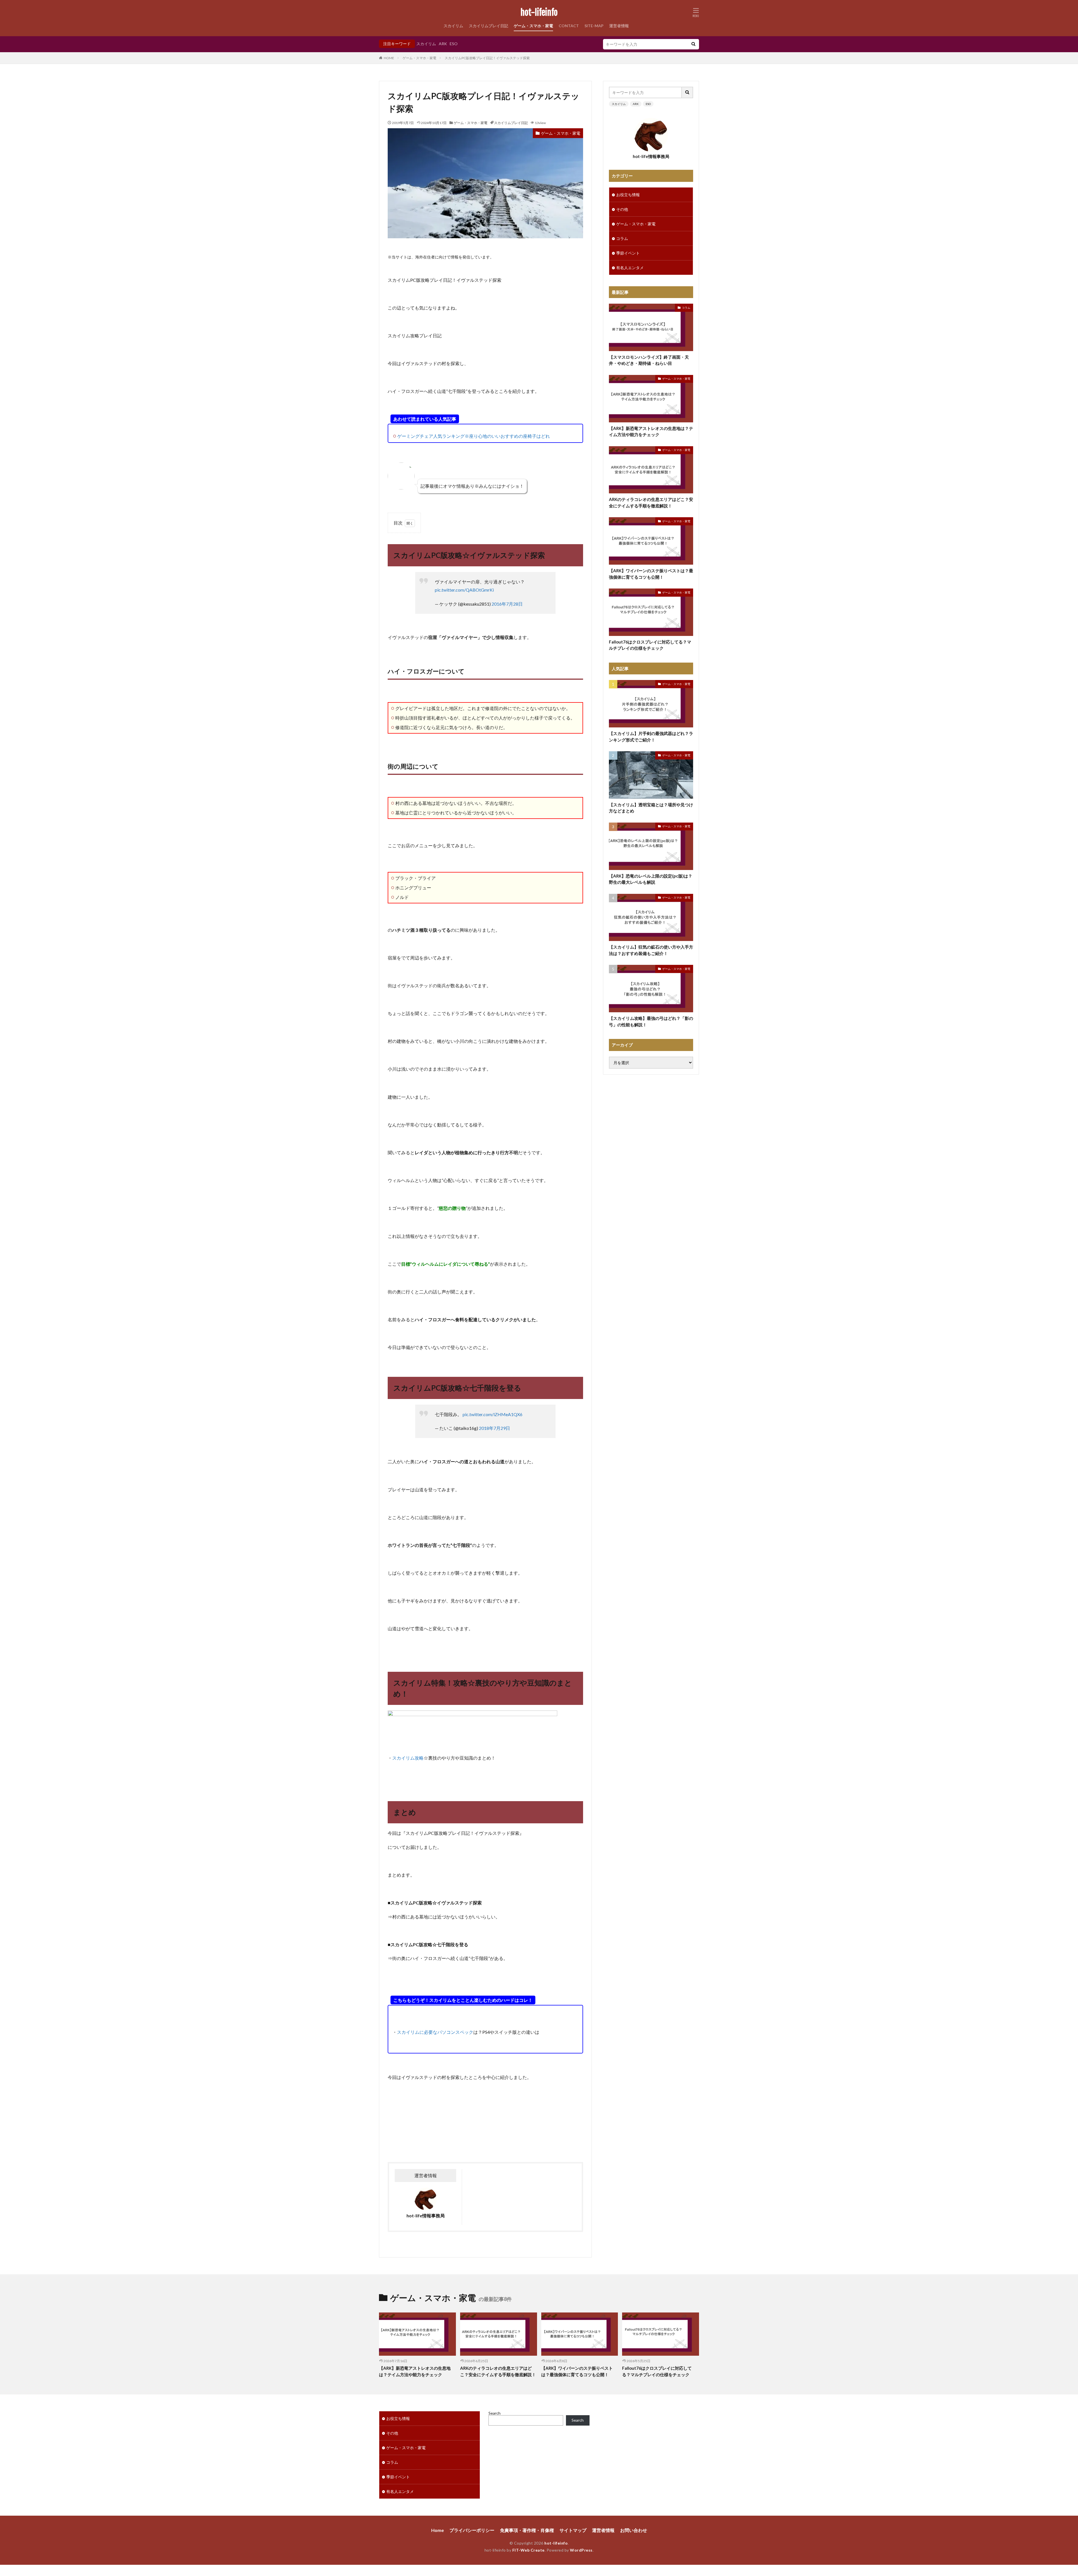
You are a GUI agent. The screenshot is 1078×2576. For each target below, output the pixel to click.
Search (495, 2413)
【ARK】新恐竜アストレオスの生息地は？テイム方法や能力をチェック (651, 431)
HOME (389, 58)
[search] (693, 44)
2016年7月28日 (507, 604)
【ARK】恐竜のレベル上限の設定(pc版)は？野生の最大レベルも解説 (651, 879)
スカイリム (453, 26)
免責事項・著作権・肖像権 (527, 2530)
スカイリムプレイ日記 (488, 26)
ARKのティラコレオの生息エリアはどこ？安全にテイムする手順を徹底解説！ (651, 502)
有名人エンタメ (630, 268)
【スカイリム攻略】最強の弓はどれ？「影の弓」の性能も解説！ (651, 1021)
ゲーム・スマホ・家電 (533, 26)
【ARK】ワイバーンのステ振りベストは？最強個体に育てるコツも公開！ (651, 574)
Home (438, 2530)
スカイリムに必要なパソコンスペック (435, 2032)
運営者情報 (619, 26)
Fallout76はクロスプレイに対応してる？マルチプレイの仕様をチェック (650, 645)
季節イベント (628, 253)
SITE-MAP (594, 26)
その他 (622, 209)
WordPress (581, 2550)
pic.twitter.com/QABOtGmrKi (464, 590)
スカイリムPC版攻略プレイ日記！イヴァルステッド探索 (487, 58)
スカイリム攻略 (408, 1758)
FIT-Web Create (528, 2550)
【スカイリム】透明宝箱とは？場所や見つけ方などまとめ (651, 808)
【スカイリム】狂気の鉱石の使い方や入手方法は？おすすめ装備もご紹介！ (651, 950)
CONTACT (569, 26)
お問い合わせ (634, 2530)
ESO (454, 44)
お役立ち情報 (628, 195)
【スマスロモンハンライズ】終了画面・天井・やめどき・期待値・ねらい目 (649, 360)
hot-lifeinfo (539, 13)
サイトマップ (573, 2530)
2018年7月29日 (495, 1428)
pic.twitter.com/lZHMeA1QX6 (493, 1414)
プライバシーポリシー (472, 2530)
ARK (443, 44)
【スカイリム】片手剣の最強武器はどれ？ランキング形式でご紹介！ (651, 737)
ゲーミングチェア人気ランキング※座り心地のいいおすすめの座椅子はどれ (474, 436)
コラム (622, 238)
